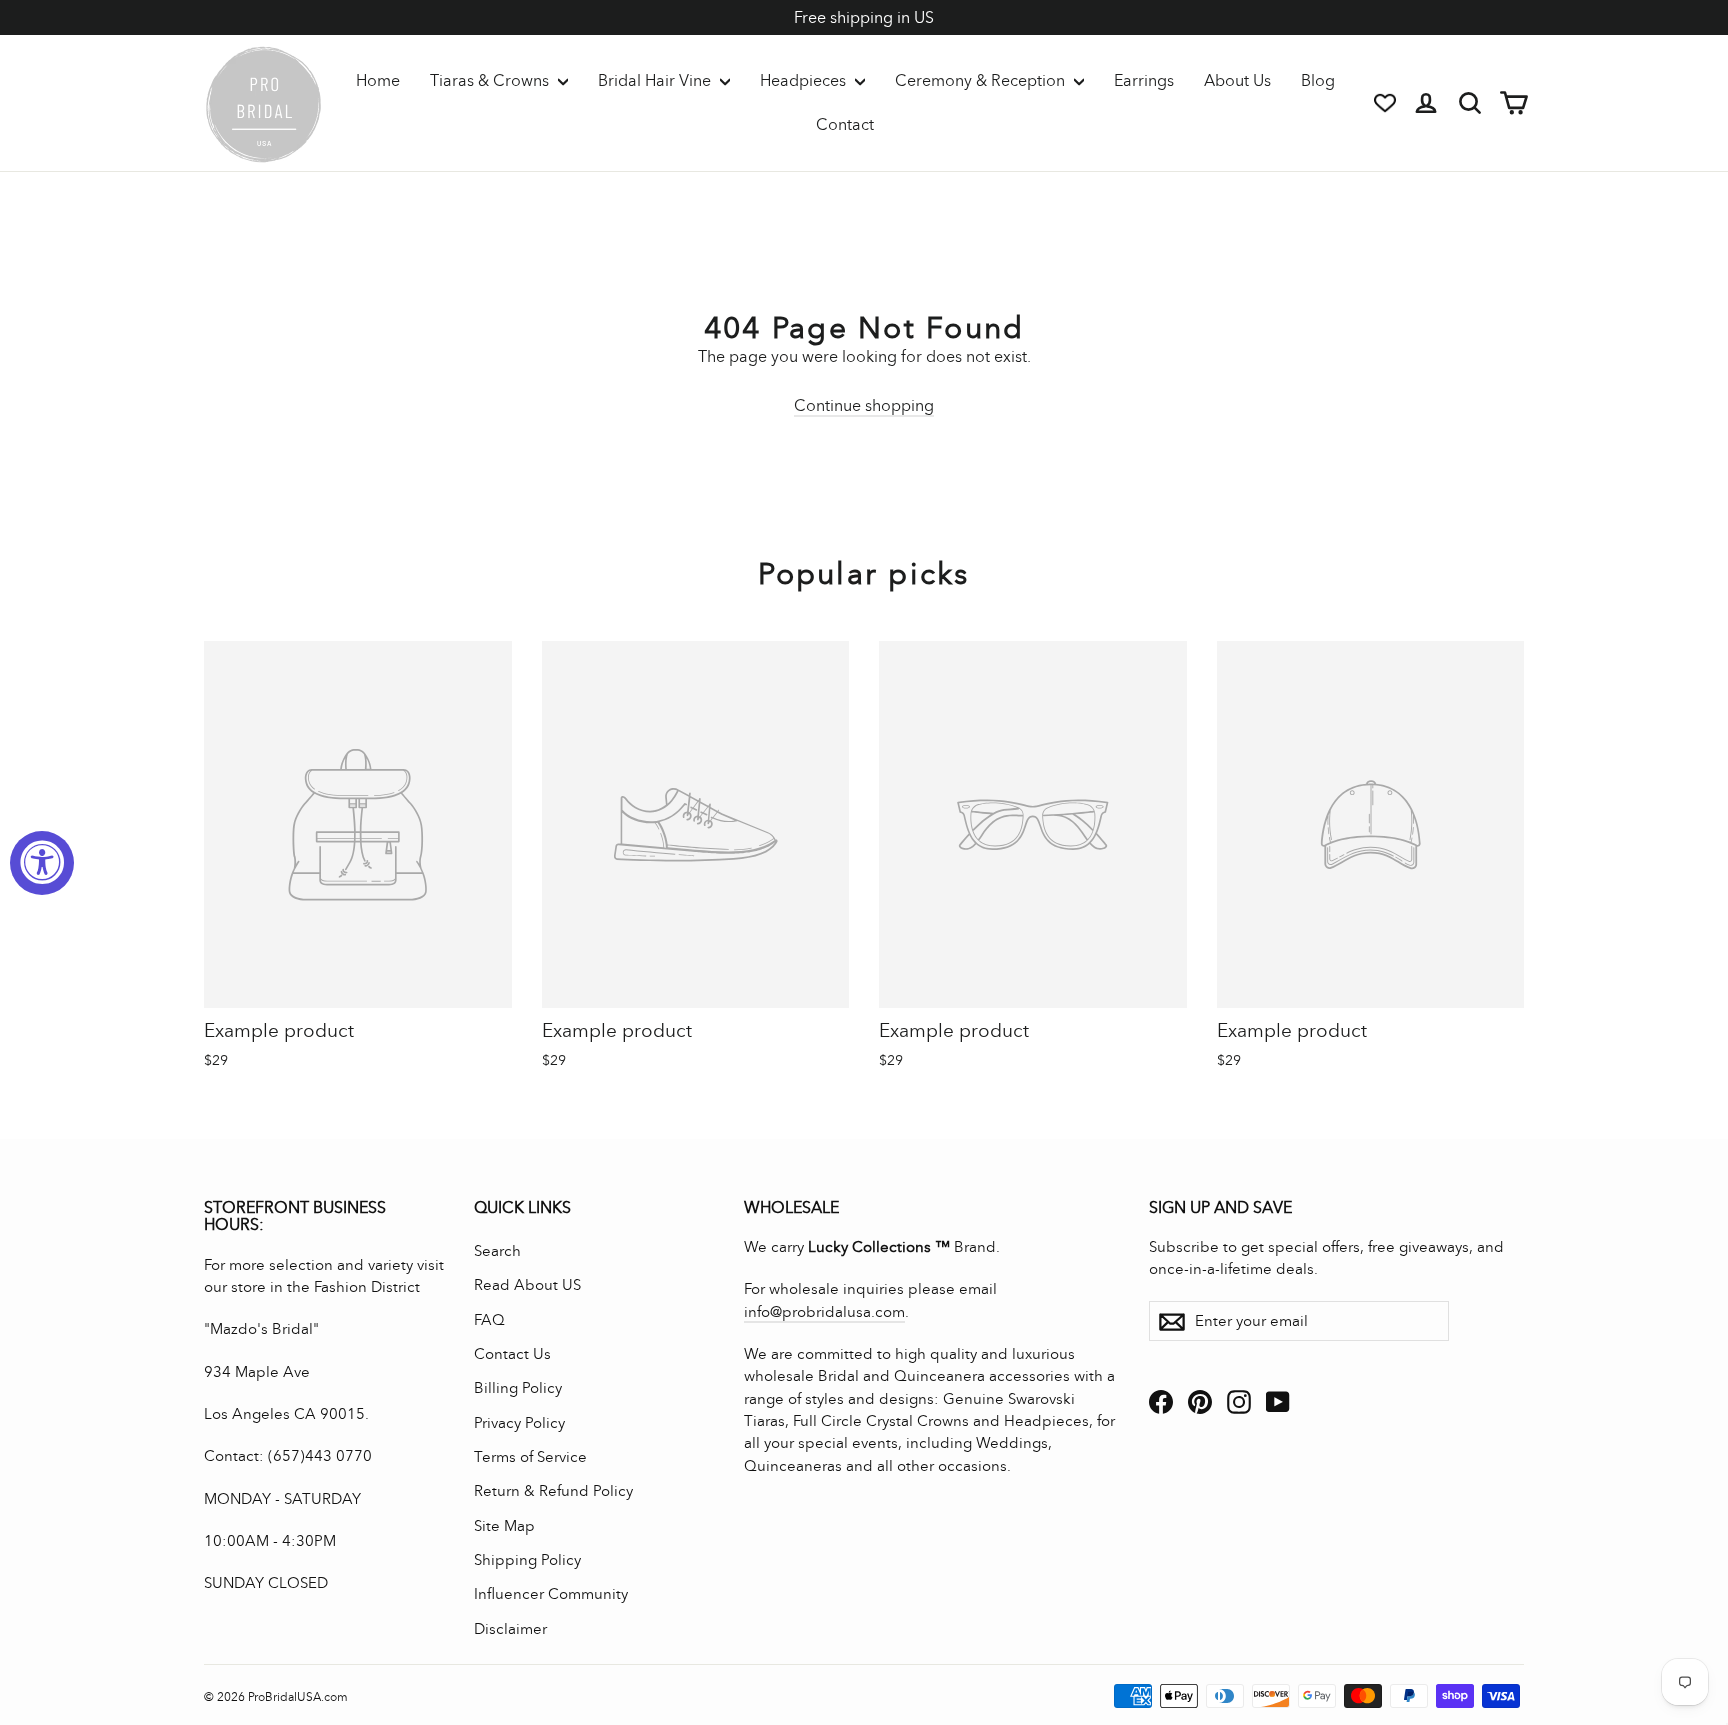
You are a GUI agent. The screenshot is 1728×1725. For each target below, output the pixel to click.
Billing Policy (518, 1388)
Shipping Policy (527, 1560)
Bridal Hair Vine (656, 80)
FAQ (489, 1320)
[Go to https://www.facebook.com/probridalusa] (1161, 1401)
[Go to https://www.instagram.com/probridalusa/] (1239, 1401)
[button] (358, 859)
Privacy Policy (519, 1423)
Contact (845, 124)
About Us (1237, 80)
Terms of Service (530, 1457)
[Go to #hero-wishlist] (1385, 103)
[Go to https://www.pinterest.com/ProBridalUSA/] (1200, 1401)
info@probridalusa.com (824, 1312)
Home (378, 80)
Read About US (527, 1285)
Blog (1318, 80)
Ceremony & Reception (982, 80)
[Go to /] (264, 103)
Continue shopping (864, 405)
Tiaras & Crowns (491, 80)
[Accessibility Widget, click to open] (42, 863)
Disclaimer (510, 1629)
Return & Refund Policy (553, 1491)
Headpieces (805, 80)
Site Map (504, 1526)
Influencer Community (551, 1594)
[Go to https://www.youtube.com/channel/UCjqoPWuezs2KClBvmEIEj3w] (1278, 1401)
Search (497, 1251)
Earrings (1144, 80)
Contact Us (512, 1354)
